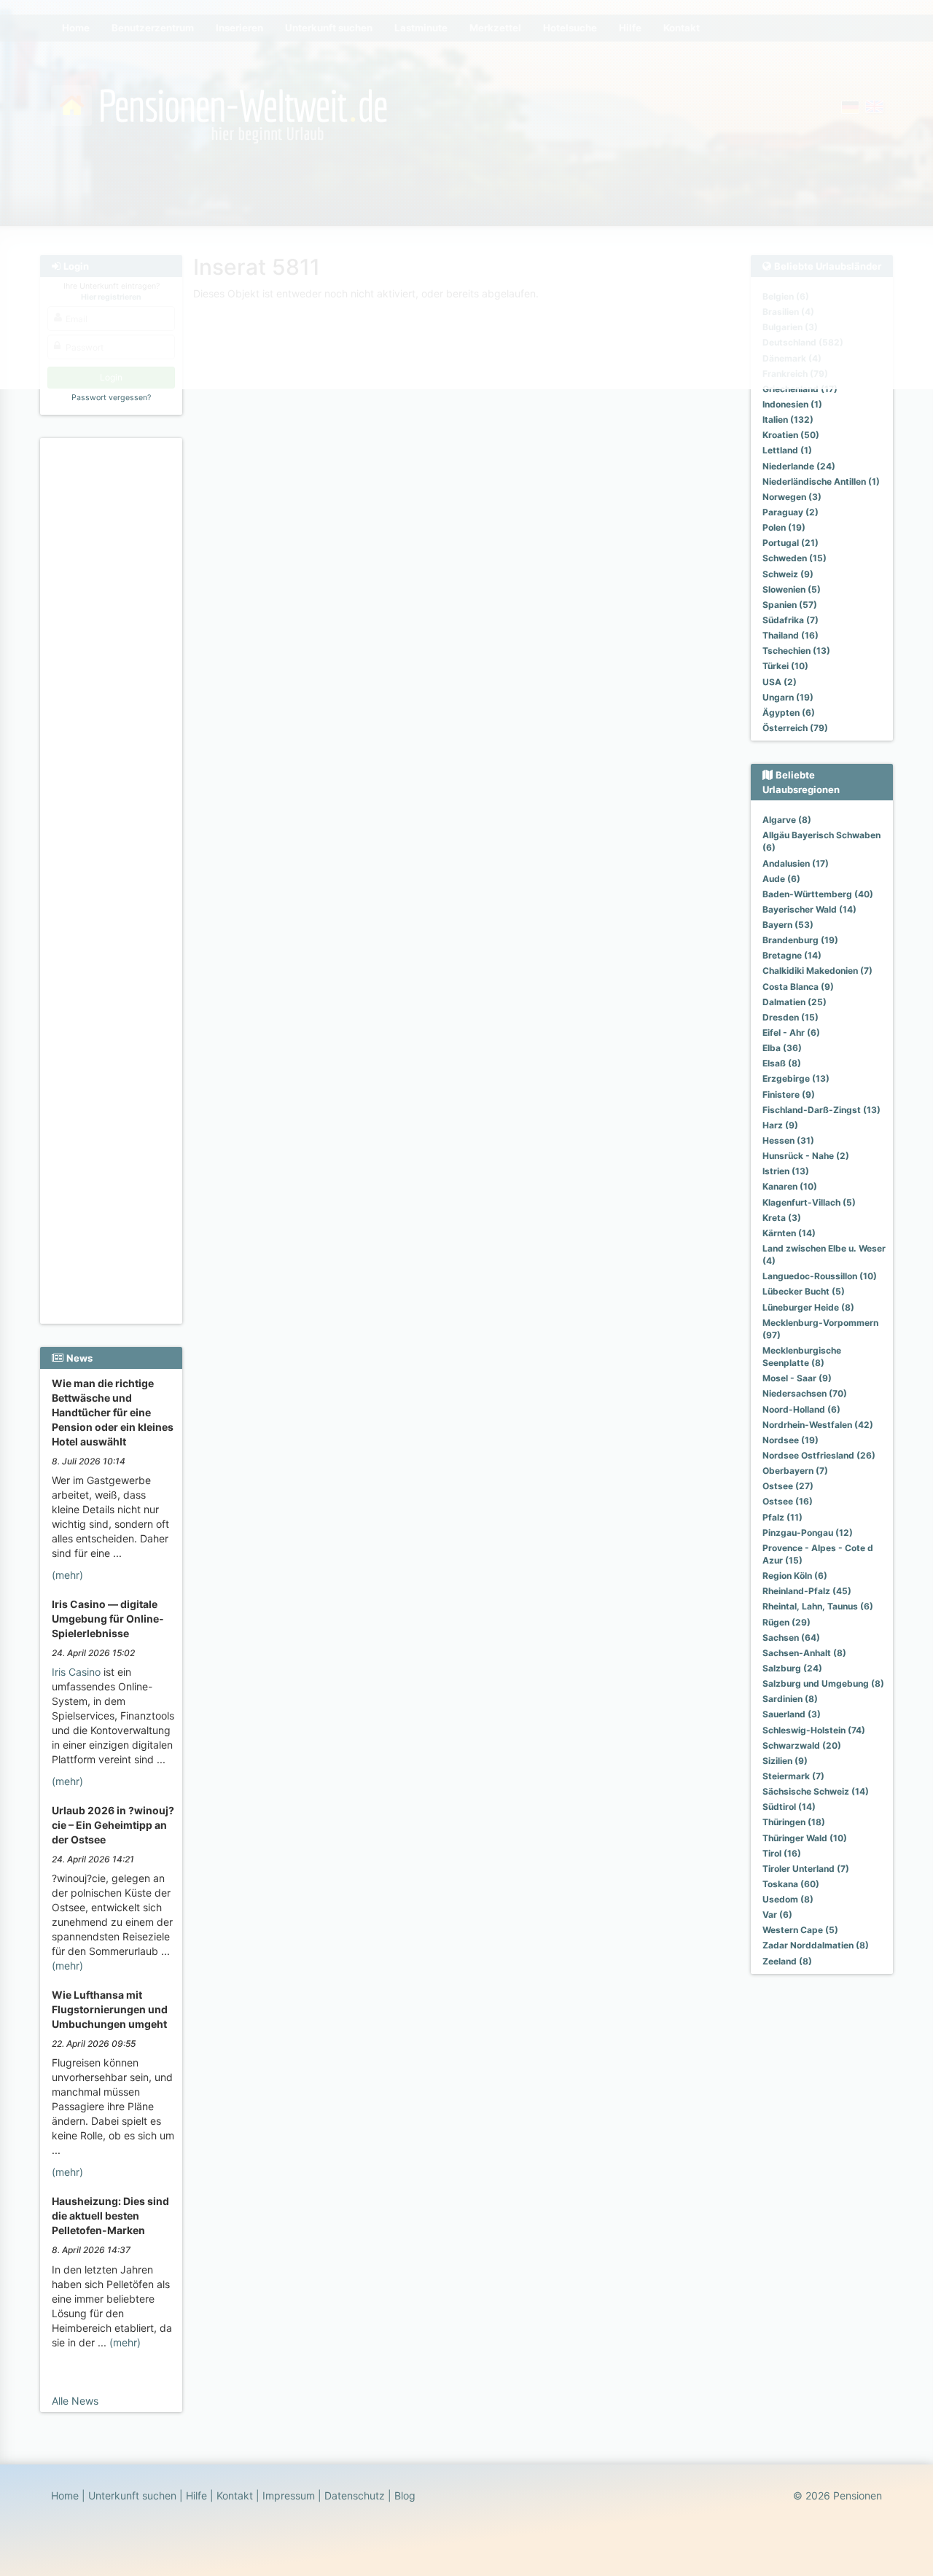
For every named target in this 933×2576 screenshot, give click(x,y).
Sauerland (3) (792, 1714)
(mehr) (67, 1575)
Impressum (289, 2495)
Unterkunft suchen (132, 2495)
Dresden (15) (790, 1017)
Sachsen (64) (791, 1638)
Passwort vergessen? (111, 398)
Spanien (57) (790, 605)
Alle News (75, 2401)
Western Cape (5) (800, 1930)
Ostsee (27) (788, 1486)
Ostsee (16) (788, 1501)
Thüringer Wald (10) (805, 1838)
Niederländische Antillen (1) (821, 481)
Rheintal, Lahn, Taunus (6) (818, 1606)
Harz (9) (780, 1125)
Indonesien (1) (792, 404)
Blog (405, 2495)
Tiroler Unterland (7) (806, 1869)
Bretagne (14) (792, 955)
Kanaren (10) (790, 1186)
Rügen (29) (786, 1622)
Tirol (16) (782, 1853)
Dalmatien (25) (795, 1002)
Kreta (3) (782, 1218)
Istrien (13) (786, 1171)
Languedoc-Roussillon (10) (820, 1276)
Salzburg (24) (792, 1668)
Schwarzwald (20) (802, 1745)
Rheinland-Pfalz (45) (807, 1591)
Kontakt (235, 2495)
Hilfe (196, 2495)
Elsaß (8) (782, 1063)
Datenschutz (355, 2495)
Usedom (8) (788, 1899)
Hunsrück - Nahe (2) (806, 1156)
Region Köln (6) (795, 1576)
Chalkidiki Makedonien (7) (817, 971)
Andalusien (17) (796, 863)
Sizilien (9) (785, 1761)
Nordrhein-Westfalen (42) (818, 1425)
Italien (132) (788, 419)
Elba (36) (782, 1048)
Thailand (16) (790, 635)
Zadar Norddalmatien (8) (816, 1945)
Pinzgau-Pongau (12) (808, 1533)
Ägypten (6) (789, 713)
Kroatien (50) (791, 435)
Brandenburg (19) (800, 940)
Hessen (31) (788, 1140)
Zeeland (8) (787, 1961)
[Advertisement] (113, 664)
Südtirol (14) (789, 1807)
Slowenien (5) (792, 589)
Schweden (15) (795, 558)
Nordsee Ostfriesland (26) (819, 1455)
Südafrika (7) (790, 620)
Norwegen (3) (792, 497)
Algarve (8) (787, 820)
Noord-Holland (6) (801, 1409)
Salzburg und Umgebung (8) (823, 1683)
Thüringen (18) (794, 1822)
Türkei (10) (785, 666)
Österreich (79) (795, 728)
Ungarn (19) (788, 697)
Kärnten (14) (789, 1233)
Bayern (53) (788, 925)
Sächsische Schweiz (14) (816, 1791)
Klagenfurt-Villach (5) (809, 1202)
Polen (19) (784, 527)
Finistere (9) (789, 1094)
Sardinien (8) (790, 1699)
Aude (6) (781, 879)
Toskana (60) (791, 1884)
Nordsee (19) (790, 1440)
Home (65, 2495)
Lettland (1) (787, 450)
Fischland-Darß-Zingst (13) (821, 1110)
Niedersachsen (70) (805, 1393)
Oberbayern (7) (795, 1471)
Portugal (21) (790, 543)
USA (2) (780, 682)
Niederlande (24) (799, 466)
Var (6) (777, 1915)
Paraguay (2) (790, 512)
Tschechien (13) (796, 651)
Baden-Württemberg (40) (818, 894)
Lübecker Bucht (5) (804, 1291)
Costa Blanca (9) (798, 987)
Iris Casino (76, 1672)
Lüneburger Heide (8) (808, 1307)
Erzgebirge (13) (796, 1078)
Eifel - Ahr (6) (791, 1033)
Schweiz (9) (788, 574)
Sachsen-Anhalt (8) (804, 1653)
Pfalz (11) (782, 1517)
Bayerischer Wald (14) (809, 909)
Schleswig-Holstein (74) (814, 1730)
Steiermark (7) (793, 1776)
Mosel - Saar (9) (797, 1378)
